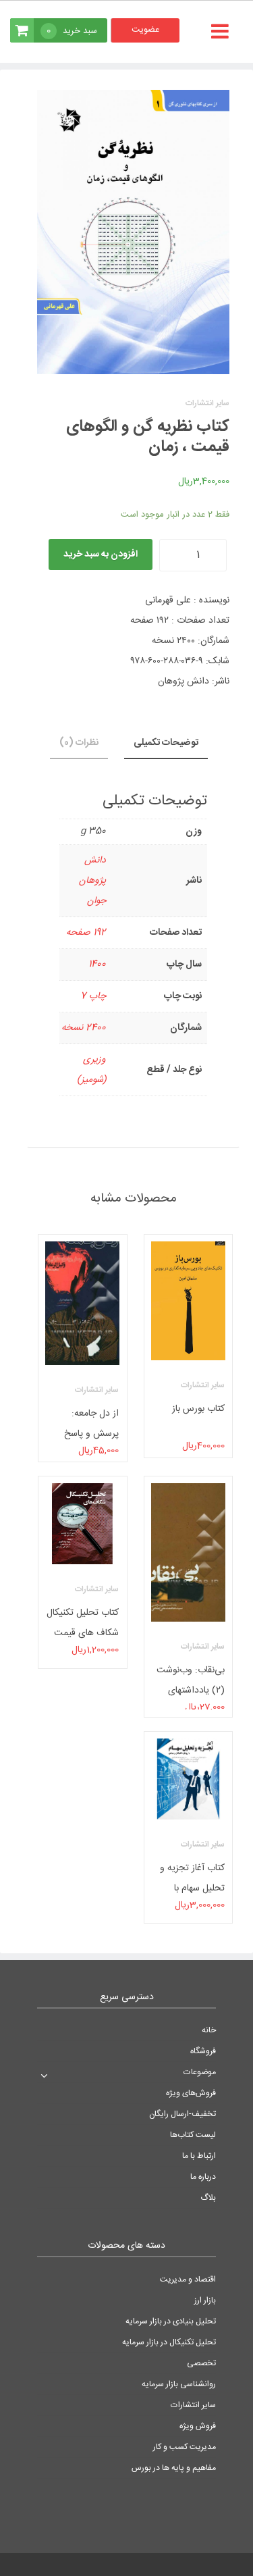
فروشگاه (203, 2051)
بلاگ (208, 2198)
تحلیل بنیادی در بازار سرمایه (171, 2321)
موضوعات (200, 2072)
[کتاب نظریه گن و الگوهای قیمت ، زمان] (133, 232)
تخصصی (201, 2363)
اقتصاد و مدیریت (188, 2279)
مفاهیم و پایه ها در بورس (174, 2468)
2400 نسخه (84, 1028)
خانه (209, 2030)
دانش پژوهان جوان (92, 881)
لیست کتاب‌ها (193, 2135)
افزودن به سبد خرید (101, 555)
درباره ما (203, 2177)
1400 (97, 964)
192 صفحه (86, 933)
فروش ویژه (198, 2426)
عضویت (145, 30)
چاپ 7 (93, 996)
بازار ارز (205, 2300)
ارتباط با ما (199, 2156)
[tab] (166, 744)
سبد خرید (72, 31)
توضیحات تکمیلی (166, 743)
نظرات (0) (79, 743)
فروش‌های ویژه (191, 2093)
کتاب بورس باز (198, 1409)
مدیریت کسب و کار (185, 2447)
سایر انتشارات (193, 2405)
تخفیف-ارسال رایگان (182, 2114)
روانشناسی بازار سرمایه (179, 2384)
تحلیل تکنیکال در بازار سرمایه (169, 2342)
